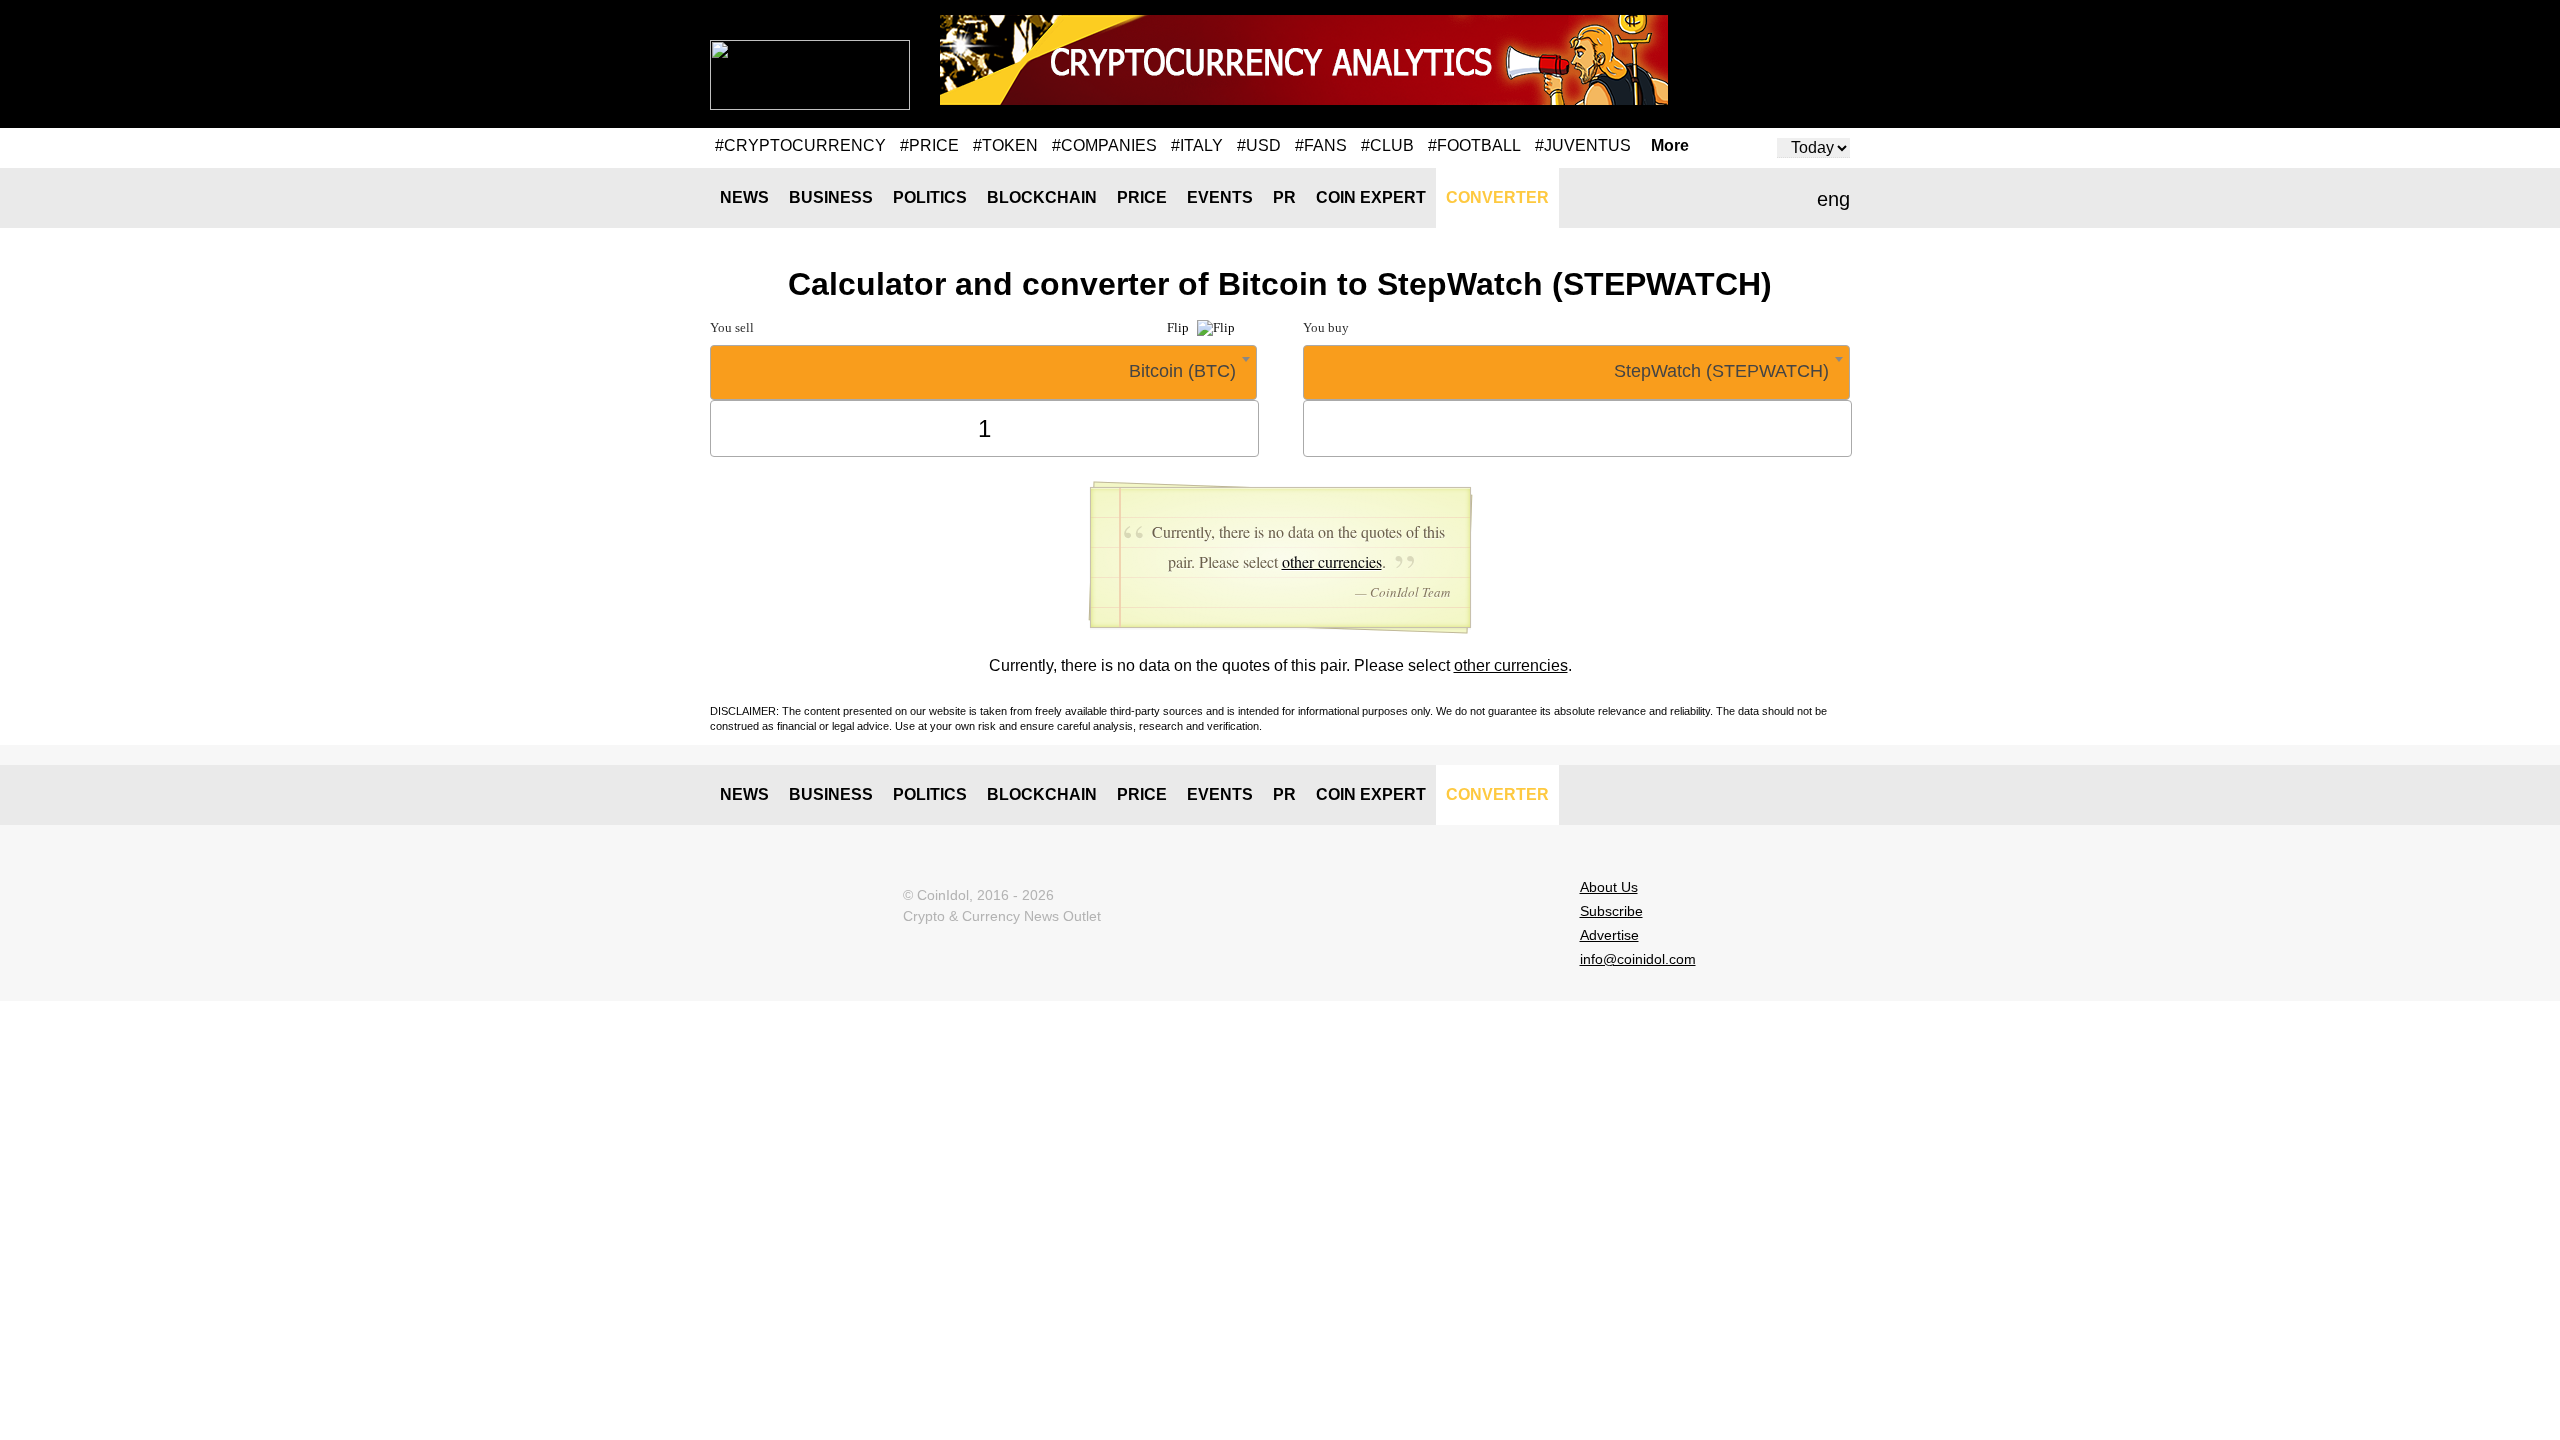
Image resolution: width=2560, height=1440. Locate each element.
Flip (1179, 327)
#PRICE (929, 145)
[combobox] (983, 372)
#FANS (1321, 145)
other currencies (1332, 561)
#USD (1259, 145)
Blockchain (1042, 197)
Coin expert (1371, 197)
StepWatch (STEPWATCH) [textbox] (1721, 371)
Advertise (1609, 935)
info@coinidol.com (1638, 959)
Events (1220, 197)
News (744, 197)
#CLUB (1387, 145)
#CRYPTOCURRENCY (800, 145)
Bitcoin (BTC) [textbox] (1182, 371)
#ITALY (1197, 145)
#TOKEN (1005, 145)
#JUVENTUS (1583, 145)
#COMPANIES (1104, 145)
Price (1142, 197)
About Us (1609, 887)
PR (1284, 197)
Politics (930, 197)
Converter (1497, 197)
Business (831, 197)
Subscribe (1611, 911)
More (1670, 146)
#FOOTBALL (1474, 145)
